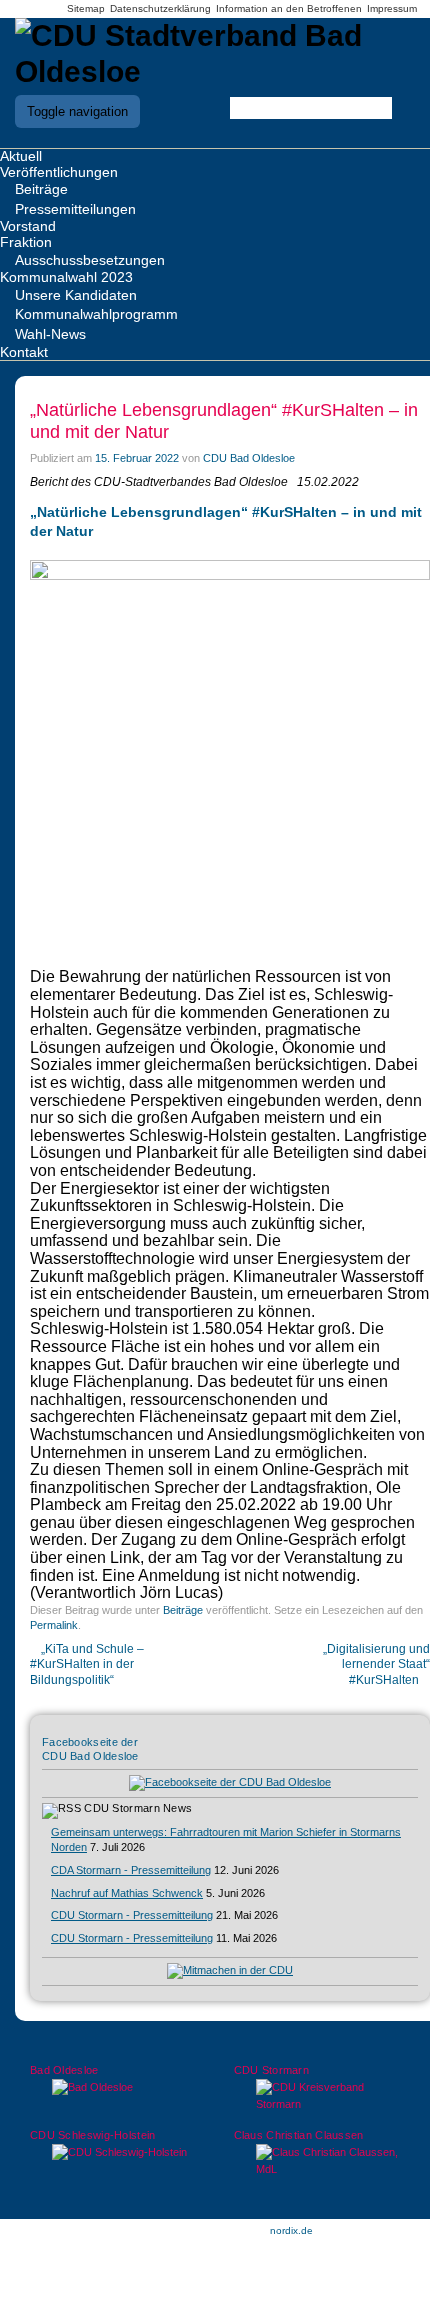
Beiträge (41, 189)
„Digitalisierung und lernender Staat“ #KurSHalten (376, 1664)
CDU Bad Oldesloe (249, 458)
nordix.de (291, 2230)
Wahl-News (50, 334)
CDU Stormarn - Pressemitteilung (132, 1915)
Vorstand (28, 226)
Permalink (54, 1625)
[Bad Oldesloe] (113, 2087)
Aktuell (21, 156)
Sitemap (86, 8)
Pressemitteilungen (75, 209)
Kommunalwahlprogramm (96, 314)
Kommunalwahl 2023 (66, 277)
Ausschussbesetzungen (90, 260)
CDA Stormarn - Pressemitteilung (131, 1870)
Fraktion (26, 242)
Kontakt (24, 352)
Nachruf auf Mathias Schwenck (127, 1893)
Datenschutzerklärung (160, 8)
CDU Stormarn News (138, 1808)
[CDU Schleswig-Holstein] (113, 2152)
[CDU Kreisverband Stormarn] (317, 2096)
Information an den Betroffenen (289, 8)
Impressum (392, 8)
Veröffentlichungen (59, 172)
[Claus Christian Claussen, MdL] (317, 2161)
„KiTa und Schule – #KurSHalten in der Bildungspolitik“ (87, 1664)
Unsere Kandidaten (76, 295)
